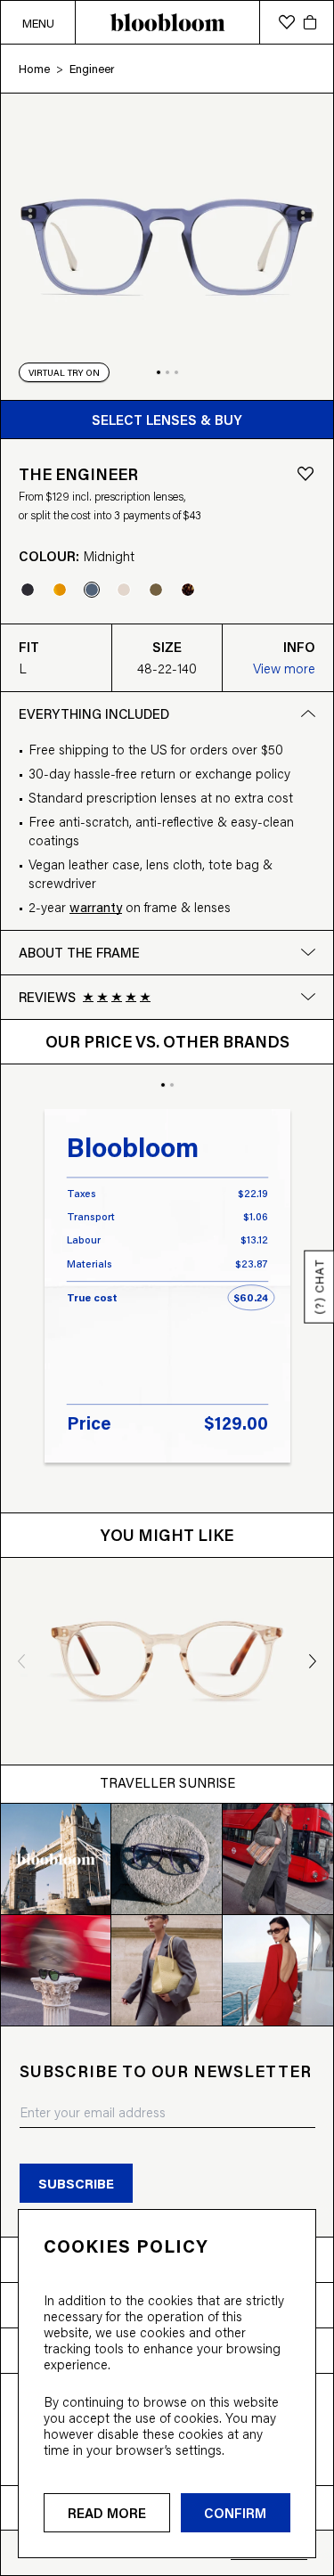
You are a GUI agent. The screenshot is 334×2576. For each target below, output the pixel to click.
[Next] (320, 1661)
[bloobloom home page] (167, 22)
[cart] (310, 22)
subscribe (76, 2183)
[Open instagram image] (56, 1859)
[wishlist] (287, 22)
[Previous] (16, 1661)
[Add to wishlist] (305, 474)
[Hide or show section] (308, 997)
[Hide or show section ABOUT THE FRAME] (308, 952)
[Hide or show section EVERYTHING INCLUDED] (308, 713)
